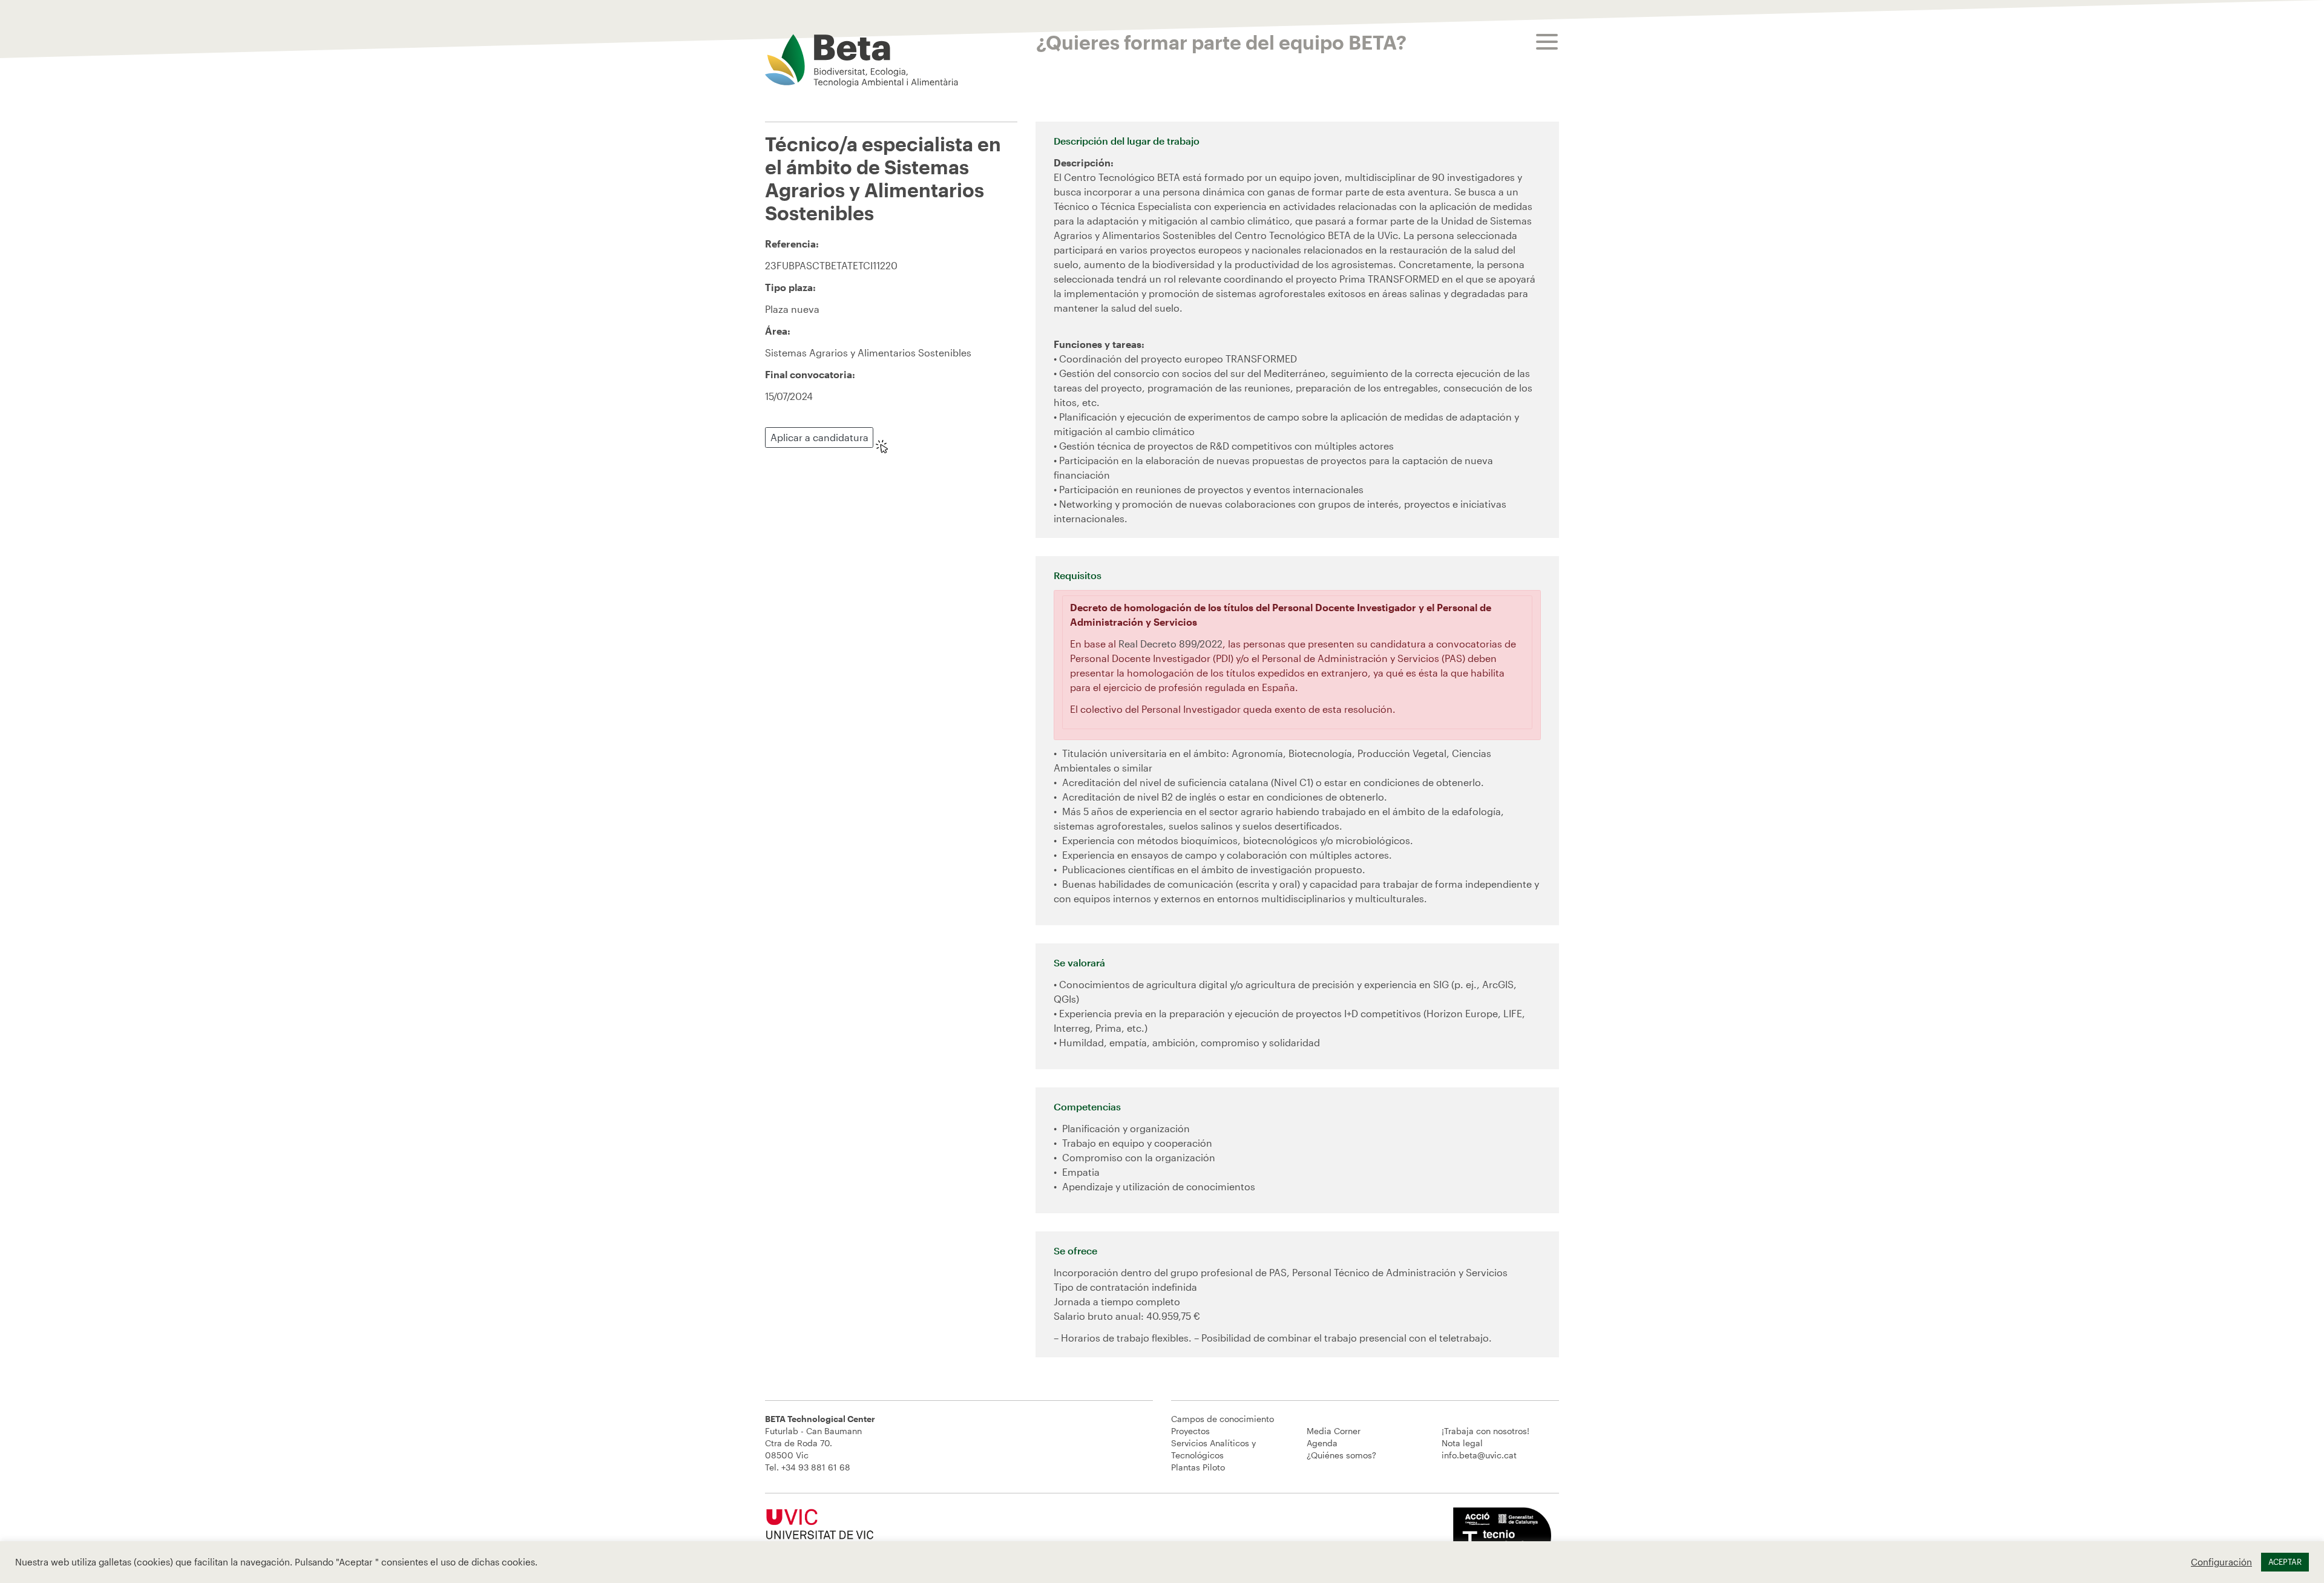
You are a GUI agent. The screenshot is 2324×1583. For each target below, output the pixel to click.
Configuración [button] (2221, 1562)
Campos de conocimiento (1223, 1419)
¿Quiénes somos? (1341, 1455)
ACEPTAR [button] (2285, 1562)
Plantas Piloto (1198, 1467)
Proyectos (1190, 1431)
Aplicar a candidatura (819, 437)
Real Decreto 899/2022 (1170, 644)
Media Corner (1334, 1431)
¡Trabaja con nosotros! (1485, 1431)
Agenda (1322, 1443)
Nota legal (1462, 1443)
